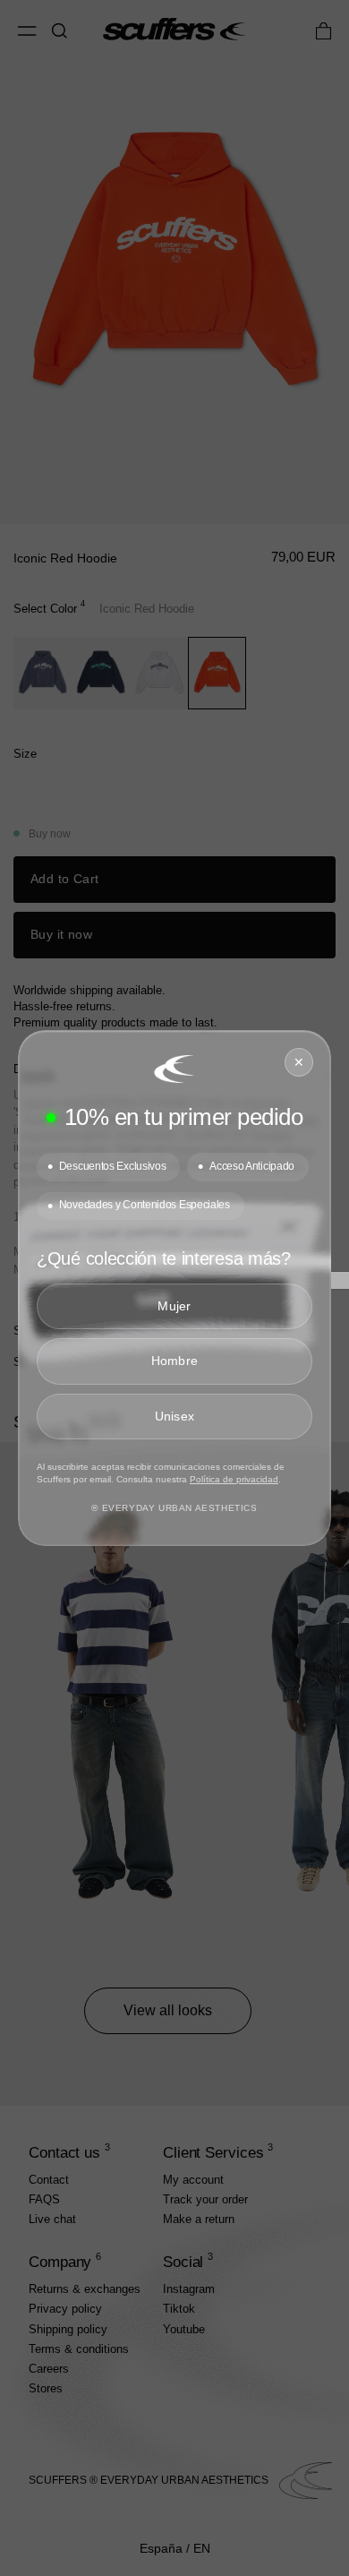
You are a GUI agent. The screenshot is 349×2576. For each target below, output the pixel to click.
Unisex (175, 1416)
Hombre (175, 1361)
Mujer (174, 1306)
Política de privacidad (234, 1479)
